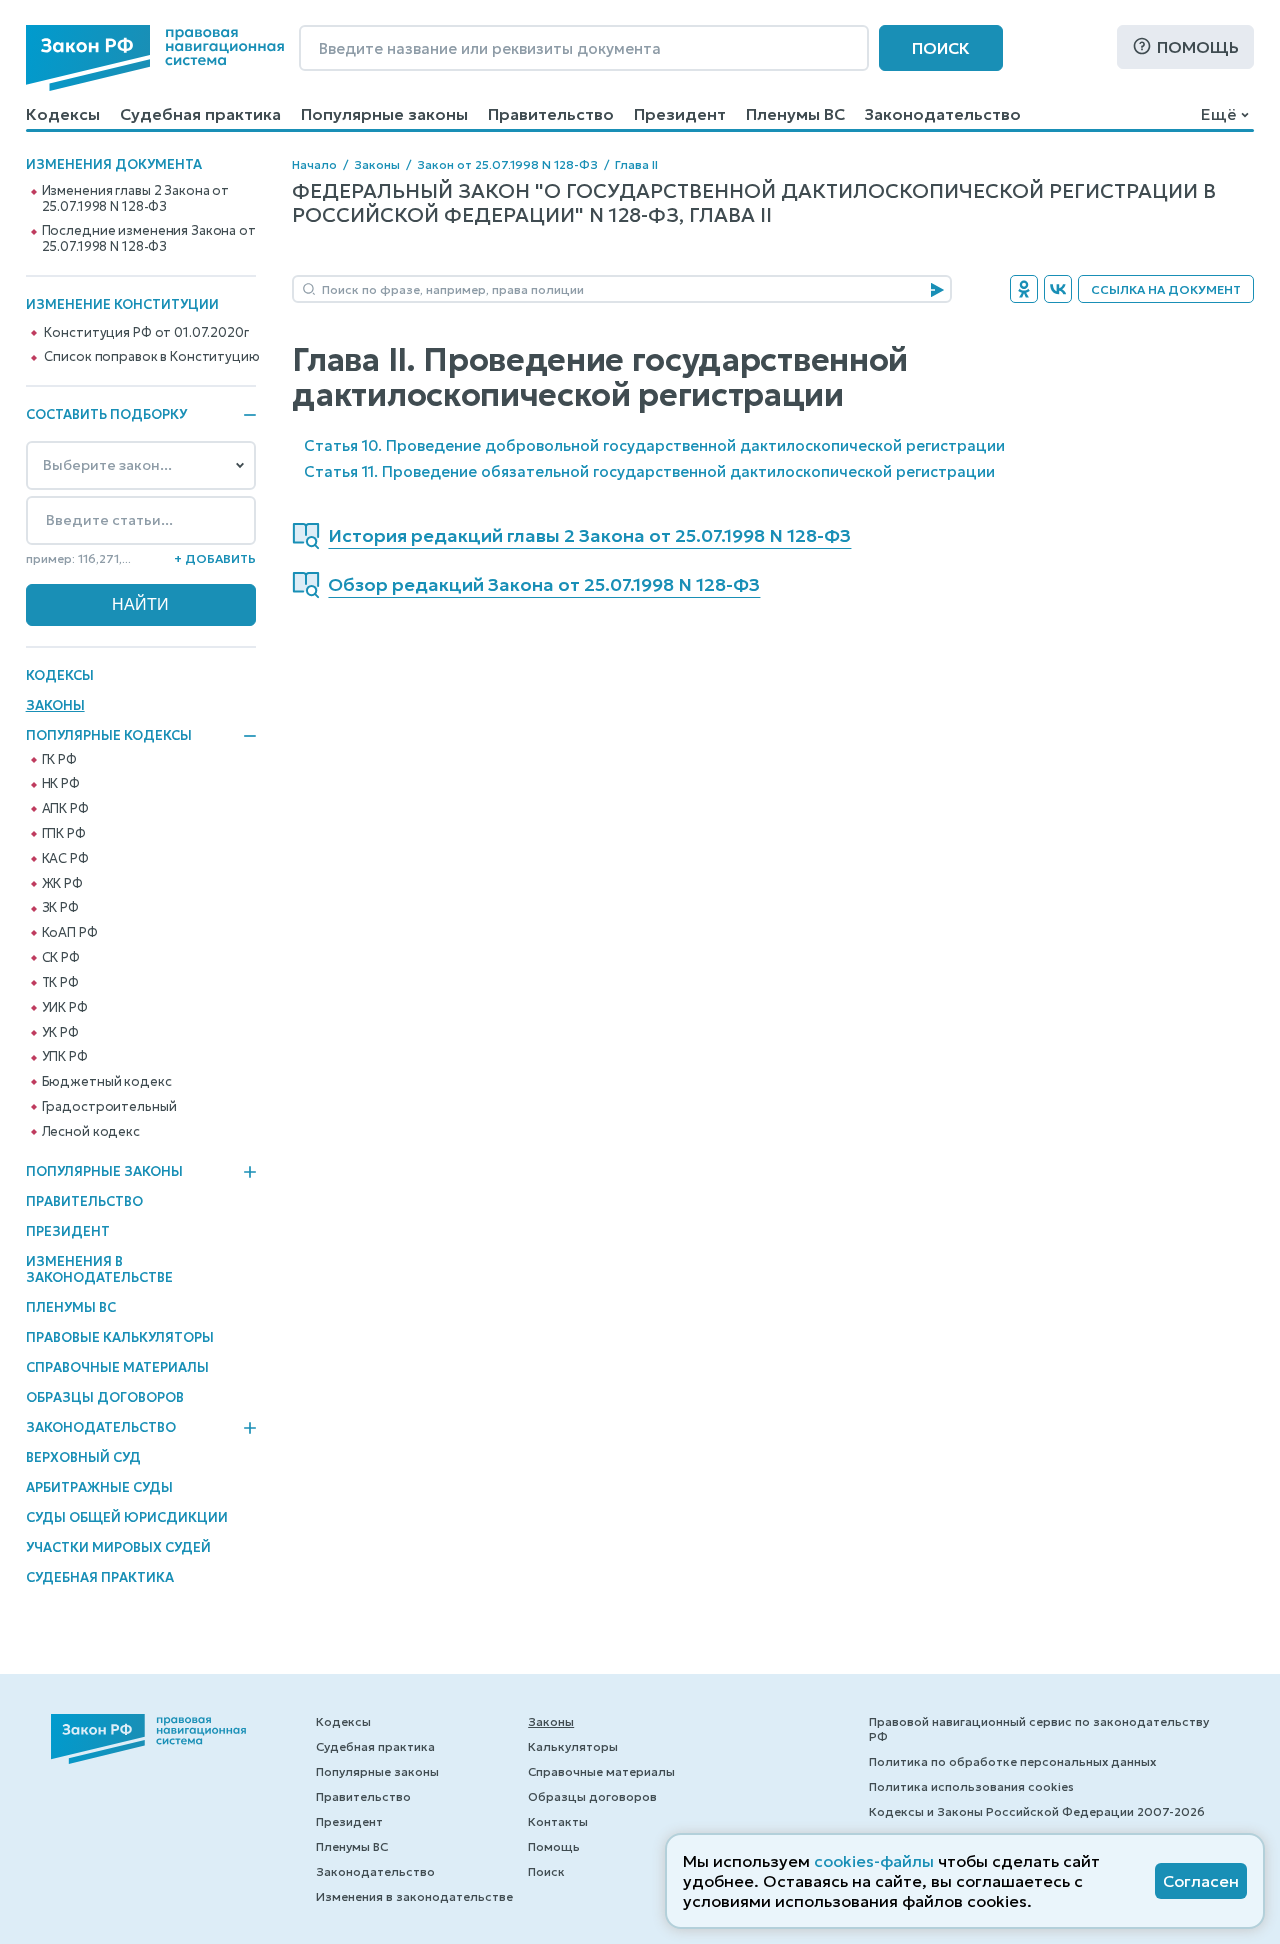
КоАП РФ (70, 933)
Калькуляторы (573, 1746)
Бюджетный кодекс (107, 1082)
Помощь (1198, 47)
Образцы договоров (105, 1397)
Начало (314, 164)
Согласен (1201, 1881)
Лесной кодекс (91, 1132)
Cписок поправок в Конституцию (151, 357)
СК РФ (61, 958)
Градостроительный (109, 1107)
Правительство (551, 114)
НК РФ (61, 784)
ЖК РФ (62, 884)
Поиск (941, 48)
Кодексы (63, 114)
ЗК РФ (60, 908)
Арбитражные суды (99, 1487)
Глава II (636, 164)
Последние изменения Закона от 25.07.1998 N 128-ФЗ (149, 239)
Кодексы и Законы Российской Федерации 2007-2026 (1037, 1811)
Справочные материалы (117, 1367)
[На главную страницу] (155, 58)
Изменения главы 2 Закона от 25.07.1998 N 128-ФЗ (136, 199)
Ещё (1218, 114)
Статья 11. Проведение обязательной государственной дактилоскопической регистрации (649, 471)
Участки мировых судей (118, 1547)
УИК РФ (65, 1008)
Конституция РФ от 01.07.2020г (146, 333)
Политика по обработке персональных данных (1012, 1761)
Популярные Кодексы (109, 736)
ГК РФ (59, 760)
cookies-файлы (874, 1861)
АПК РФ (65, 809)
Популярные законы (384, 114)
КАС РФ (65, 859)
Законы (55, 705)
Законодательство (943, 114)
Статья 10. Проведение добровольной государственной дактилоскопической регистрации (654, 445)
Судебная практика (200, 114)
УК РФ (60, 1033)
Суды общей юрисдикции (127, 1517)
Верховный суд (83, 1457)
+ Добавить (215, 558)
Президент (680, 114)
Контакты (558, 1821)
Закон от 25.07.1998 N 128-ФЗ (507, 164)
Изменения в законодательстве (99, 1269)
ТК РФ (60, 983)
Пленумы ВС (795, 114)
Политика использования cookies (971, 1786)
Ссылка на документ (1166, 289)
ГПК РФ (64, 834)
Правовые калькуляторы (120, 1337)
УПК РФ (65, 1057)
